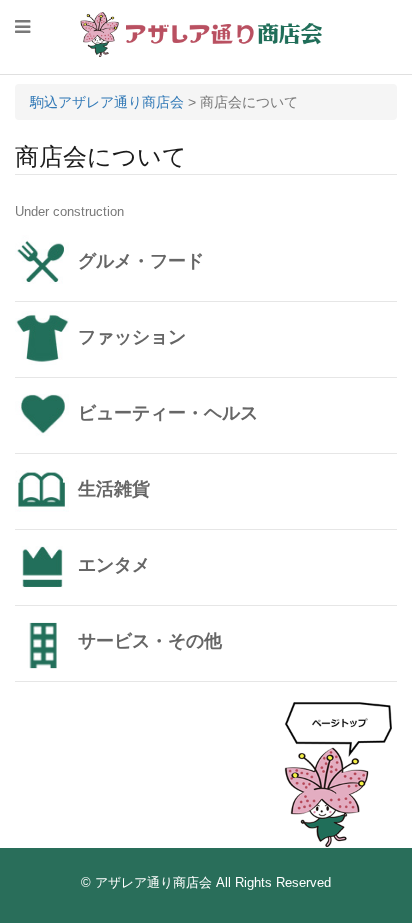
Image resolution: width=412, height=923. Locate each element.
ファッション (132, 337)
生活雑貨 (114, 489)
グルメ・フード (141, 261)
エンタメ (114, 565)
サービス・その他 (150, 641)
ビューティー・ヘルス (168, 413)
